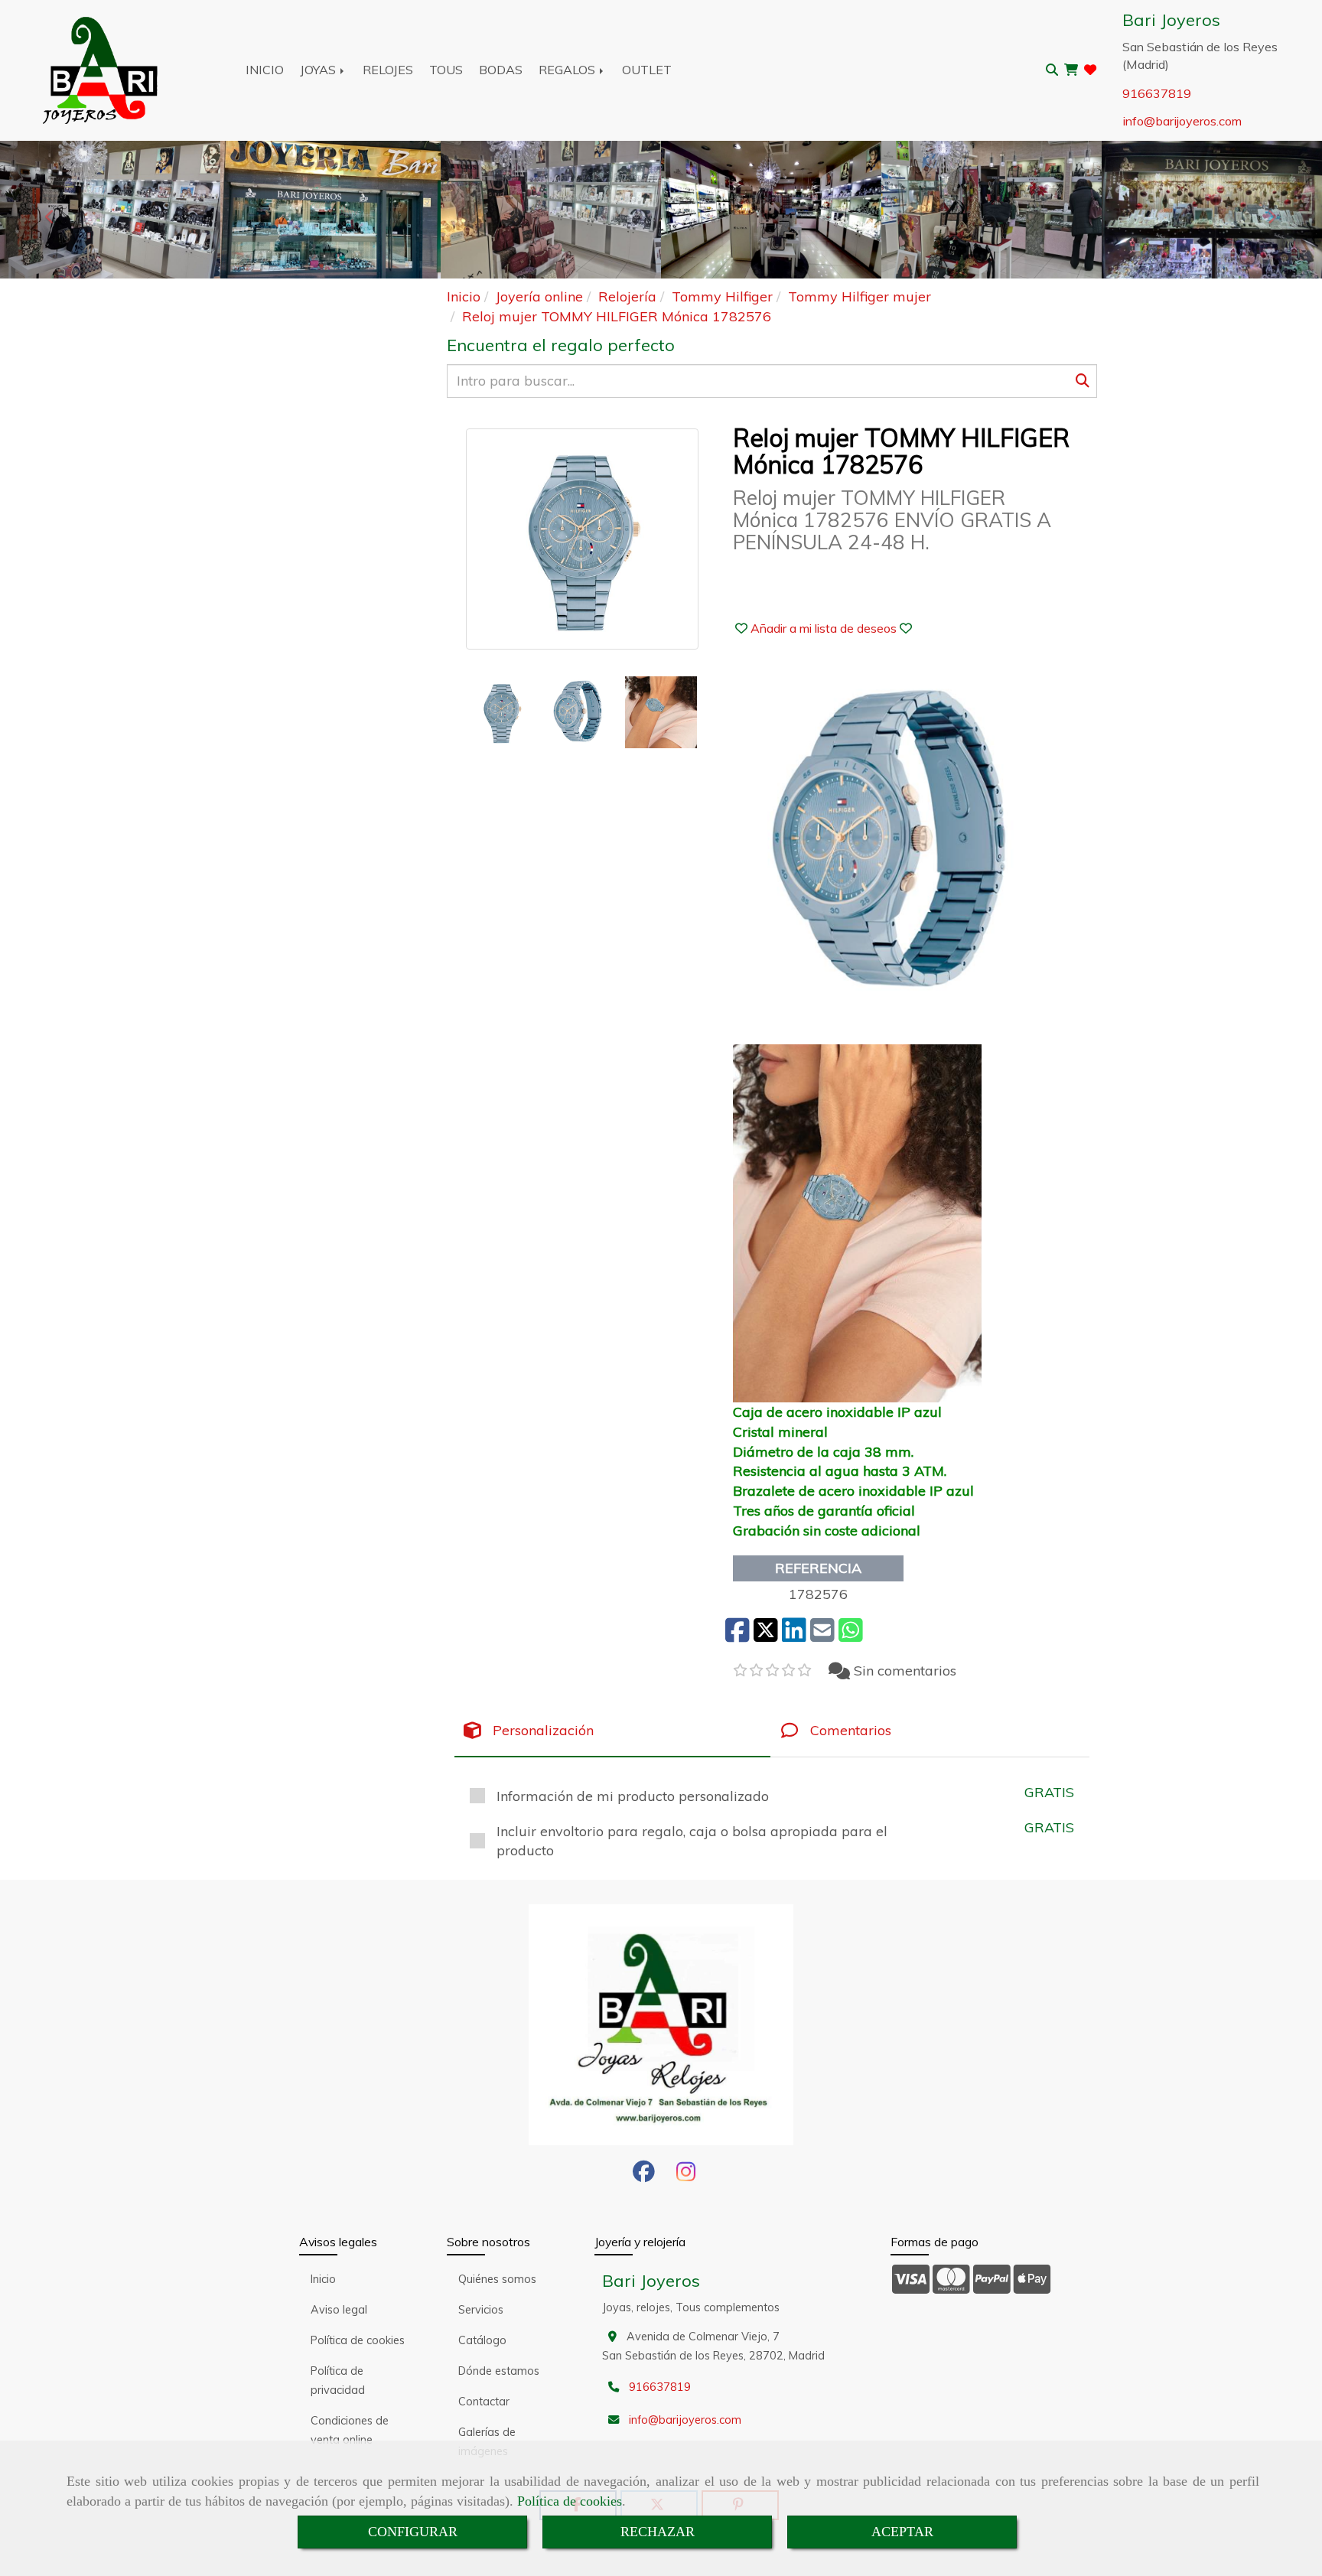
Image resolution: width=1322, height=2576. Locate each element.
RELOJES (388, 70)
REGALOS (568, 70)
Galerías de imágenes (487, 2442)
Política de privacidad (338, 2381)
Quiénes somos (497, 2279)
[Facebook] (644, 2176)
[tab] (612, 1731)
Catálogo (482, 2340)
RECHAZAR (658, 2532)
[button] (824, 628)
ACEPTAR (902, 2532)
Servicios (481, 2310)
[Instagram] (686, 2176)
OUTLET (647, 70)
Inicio (323, 2279)
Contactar (484, 2402)
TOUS (446, 70)
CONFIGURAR (413, 2532)
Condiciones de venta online (350, 2430)
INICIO (265, 70)
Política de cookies (570, 2501)
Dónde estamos (499, 2371)
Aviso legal (339, 2310)
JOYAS (319, 70)
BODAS (501, 70)
